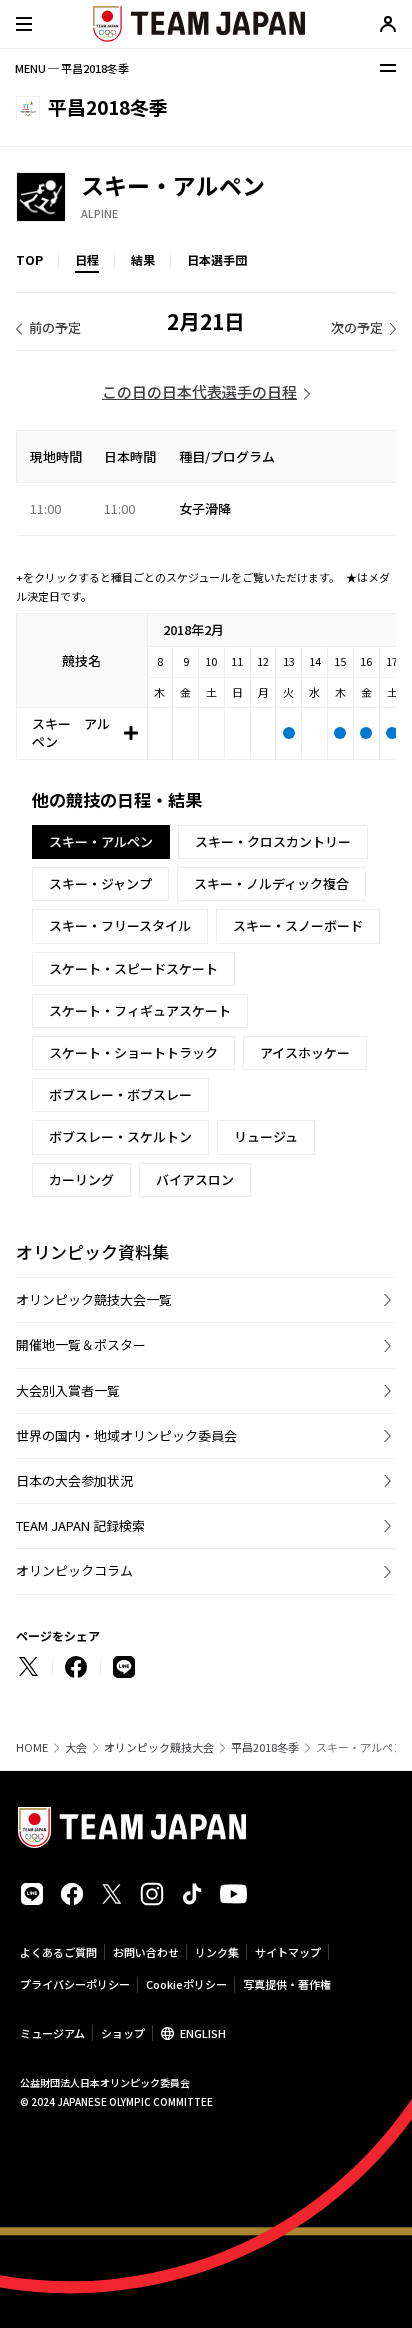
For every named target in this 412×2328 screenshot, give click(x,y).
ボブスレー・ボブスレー (120, 1094)
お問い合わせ (146, 1952)
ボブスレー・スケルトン (120, 1136)
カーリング (81, 1179)
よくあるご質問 (58, 1952)
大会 (76, 1747)
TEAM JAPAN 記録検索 (80, 1525)
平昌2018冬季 (265, 1747)
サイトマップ (288, 1952)
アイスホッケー (305, 1052)
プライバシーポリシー (75, 1984)
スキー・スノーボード (298, 925)
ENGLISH (203, 2033)
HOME (32, 1747)
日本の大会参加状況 (74, 1480)
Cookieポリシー (186, 1984)
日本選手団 (217, 259)
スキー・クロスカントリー (273, 841)
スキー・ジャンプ (100, 883)
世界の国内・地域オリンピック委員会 (126, 1435)
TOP (29, 259)
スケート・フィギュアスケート (140, 1010)
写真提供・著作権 (287, 1984)
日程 (87, 259)
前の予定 (55, 327)
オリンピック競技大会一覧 (94, 1299)
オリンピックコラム (74, 1570)
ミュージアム (52, 2033)
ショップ (123, 2033)
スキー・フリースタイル (120, 925)
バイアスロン (195, 1179)
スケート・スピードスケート (133, 968)
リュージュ (266, 1136)
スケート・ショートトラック (133, 1052)
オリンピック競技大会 (159, 1747)
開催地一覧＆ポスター (81, 1344)
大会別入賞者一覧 (68, 1390)
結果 (143, 259)
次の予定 (357, 327)
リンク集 (217, 1952)
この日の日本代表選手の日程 (199, 391)
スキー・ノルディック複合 (271, 883)
